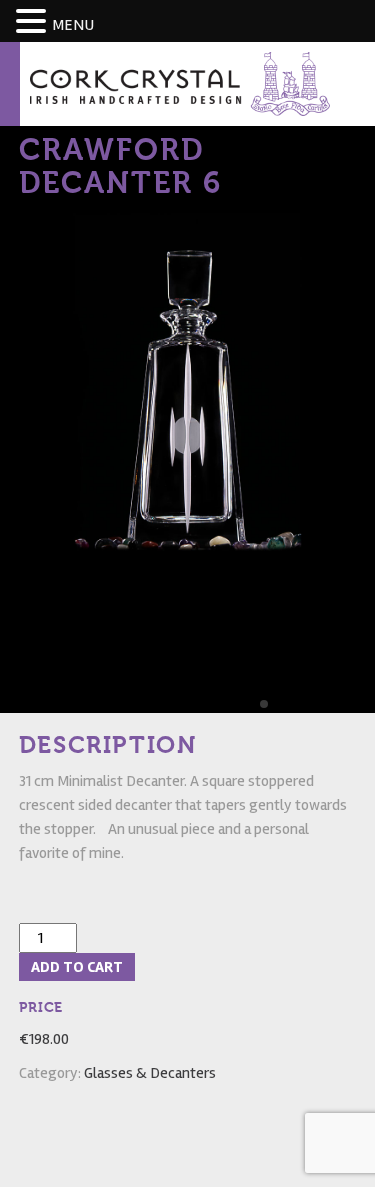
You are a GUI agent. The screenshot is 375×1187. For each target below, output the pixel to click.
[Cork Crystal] (180, 83)
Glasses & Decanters (150, 1073)
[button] (34, 22)
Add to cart (77, 967)
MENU (73, 25)
